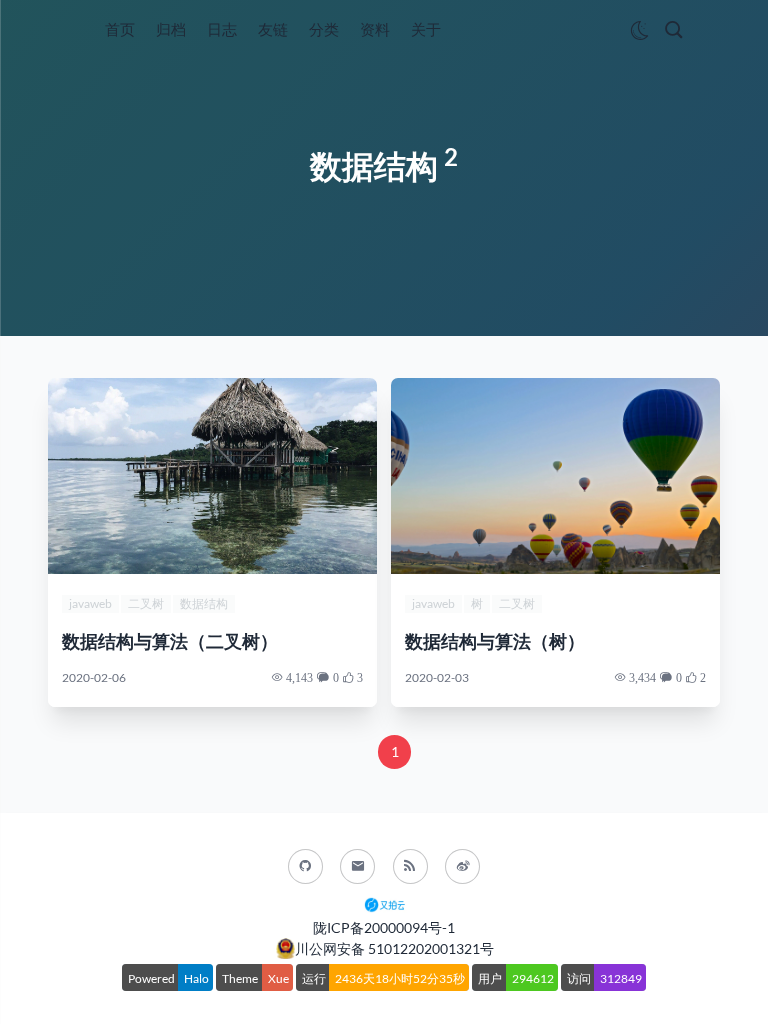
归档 (171, 29)
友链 (273, 29)
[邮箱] (357, 866)
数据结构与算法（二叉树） (170, 641)
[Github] (305, 866)
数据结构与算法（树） (495, 641)
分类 (324, 29)
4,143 (299, 677)
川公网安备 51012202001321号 (394, 948)
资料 (375, 29)
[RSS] (410, 866)
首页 (120, 29)
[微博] (462, 866)
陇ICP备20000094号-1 (384, 927)
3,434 (642, 677)
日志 (222, 29)
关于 (426, 29)
